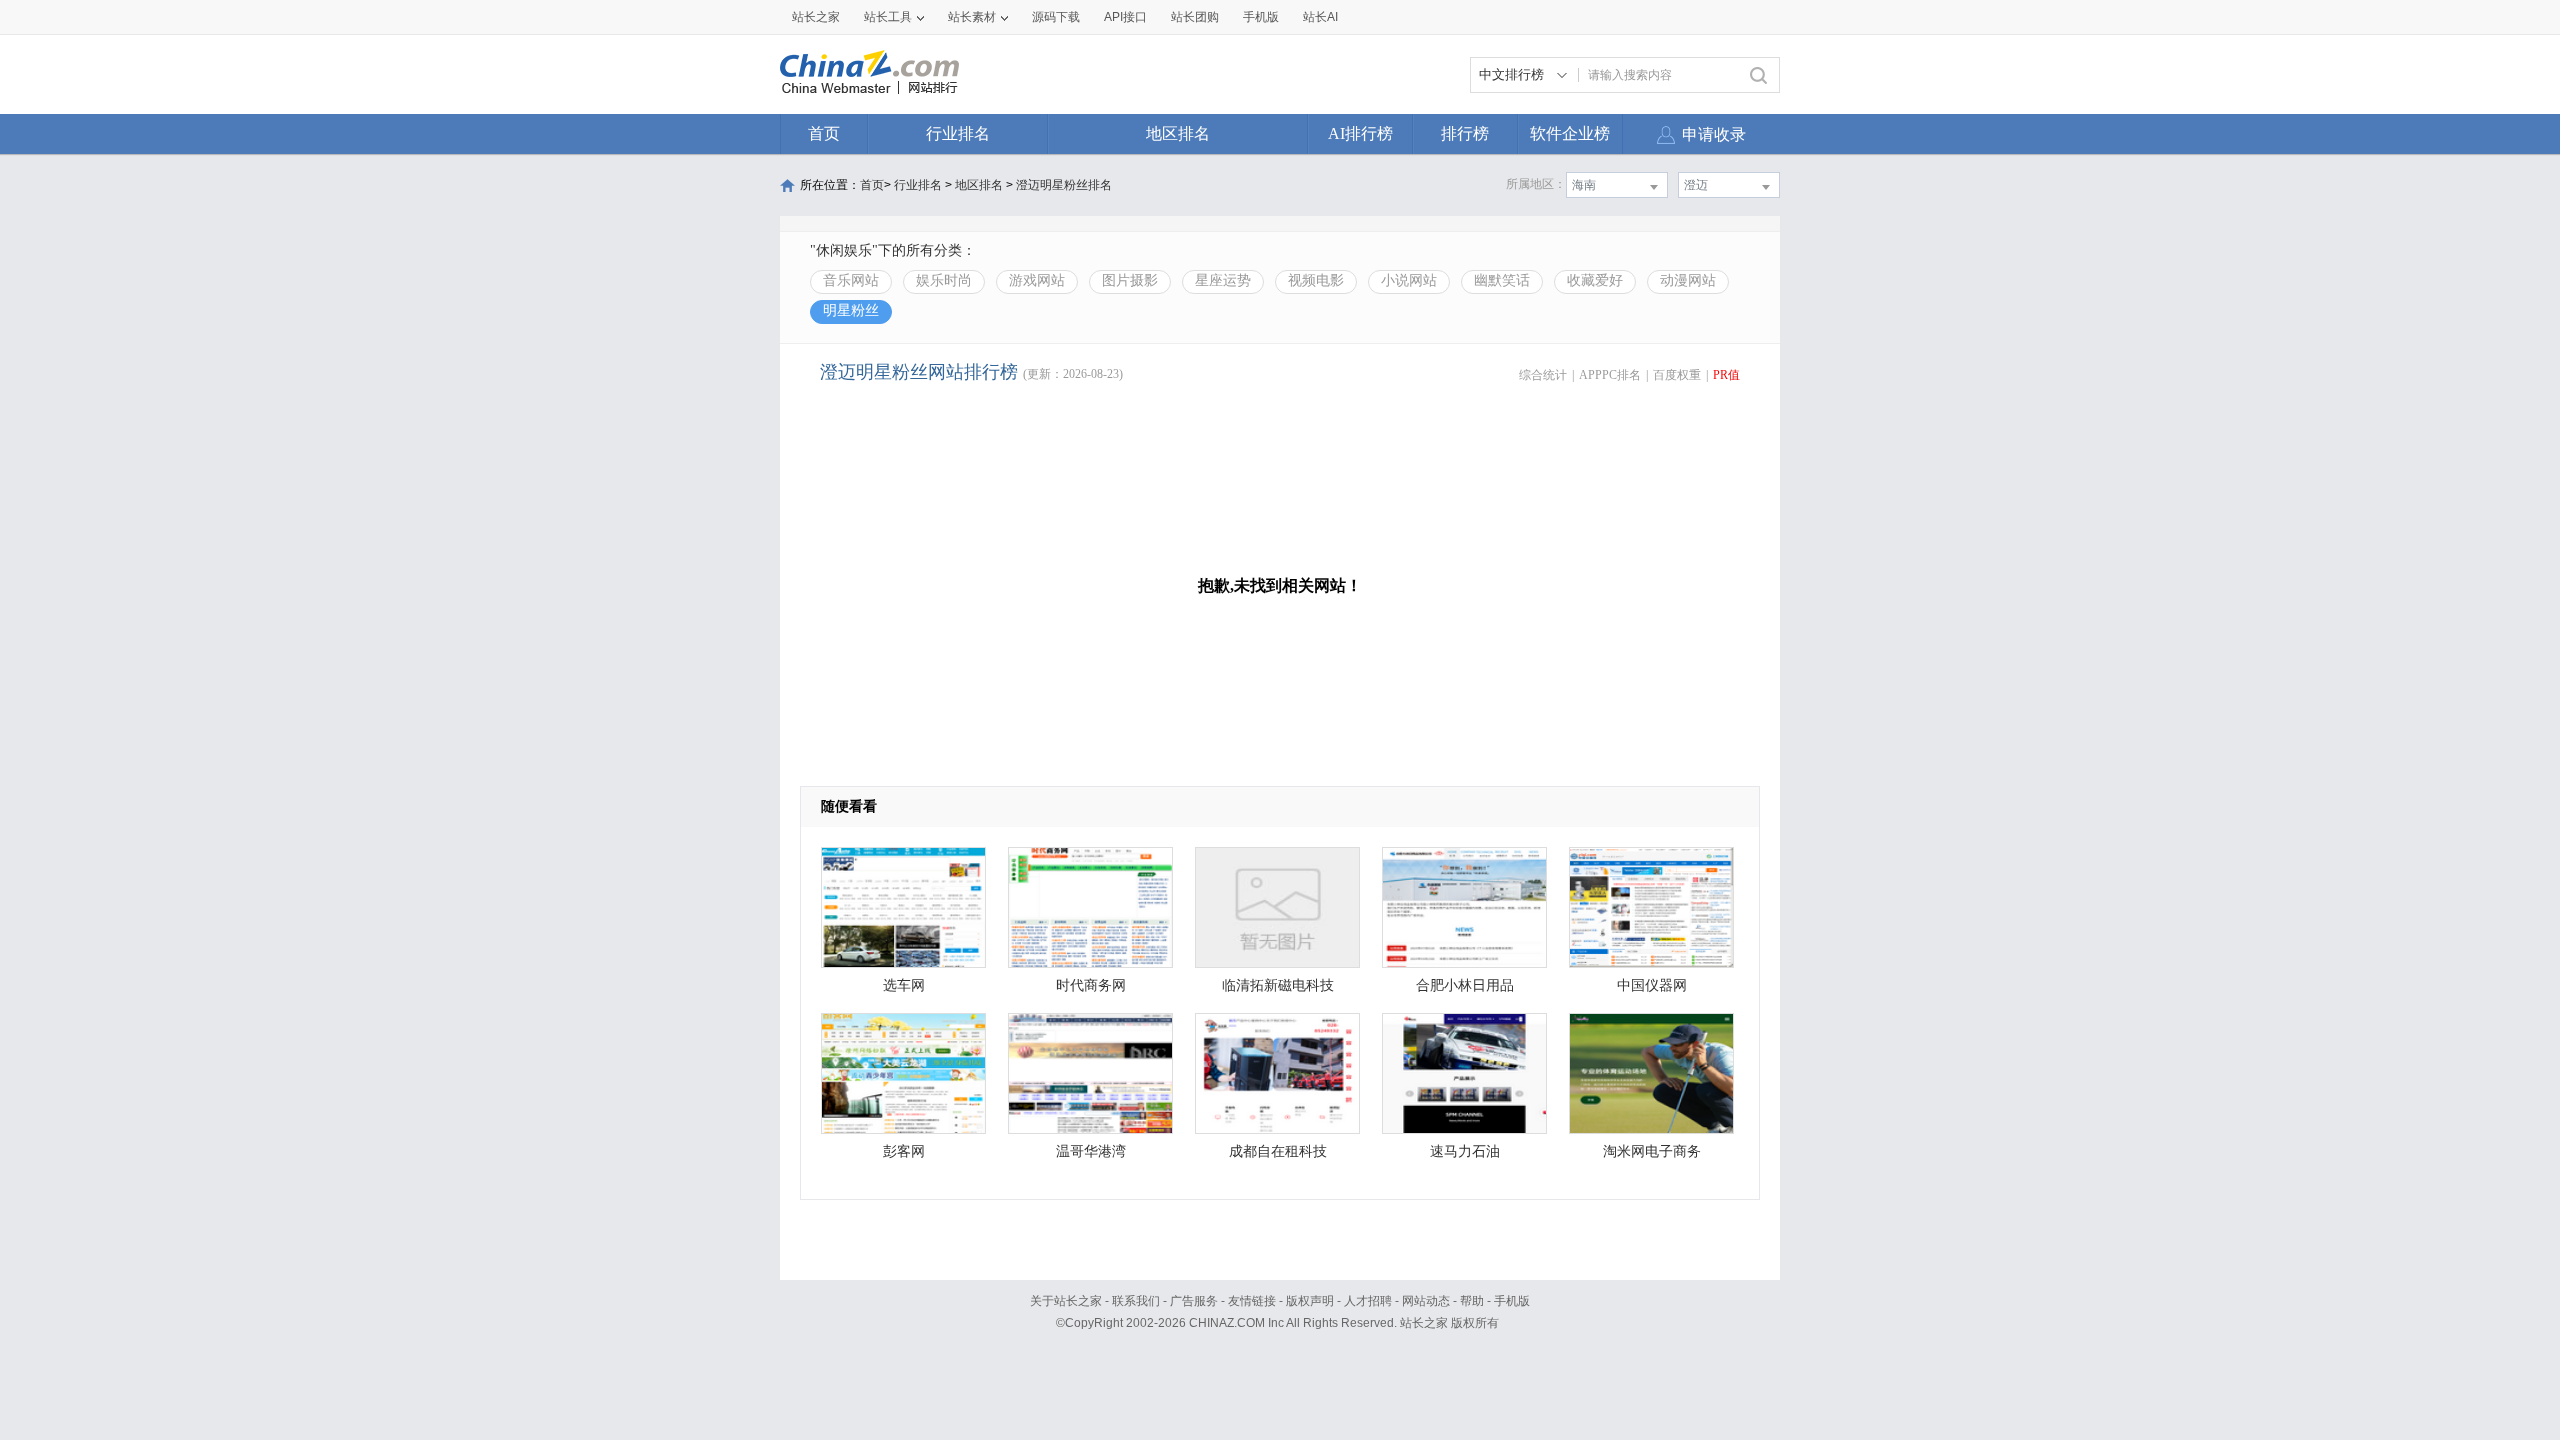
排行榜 (1465, 133)
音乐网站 (851, 280)
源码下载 (1056, 17)
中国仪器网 (1652, 985)
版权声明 (1310, 1301)
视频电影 (1316, 280)
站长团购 (1195, 17)
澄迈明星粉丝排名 (1064, 185)
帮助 (1472, 1301)
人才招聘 (1368, 1301)
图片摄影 (1130, 280)
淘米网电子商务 (1652, 1151)
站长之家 (816, 17)
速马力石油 (1465, 1151)
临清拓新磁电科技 (1278, 985)
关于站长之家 (1066, 1301)
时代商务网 (1091, 985)
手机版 (1512, 1301)
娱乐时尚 (944, 280)
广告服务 (1194, 1301)
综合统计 (1543, 375)
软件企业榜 (1570, 133)
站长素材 (972, 17)
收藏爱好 (1595, 280)
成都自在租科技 (1278, 1151)
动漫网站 (1688, 280)
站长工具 (888, 17)
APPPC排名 (1610, 375)
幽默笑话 (1502, 280)
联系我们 (1136, 1301)
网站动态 (1426, 1301)
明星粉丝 (851, 310)
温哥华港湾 (1091, 1151)
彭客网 (904, 1151)
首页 (824, 133)
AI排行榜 (1360, 133)
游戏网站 (1037, 280)
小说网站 (1409, 280)
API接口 (1125, 17)
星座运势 (1223, 280)
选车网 (904, 985)
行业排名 (958, 133)
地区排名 (1178, 133)
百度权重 (1677, 375)
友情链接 (1252, 1301)
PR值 (1726, 375)
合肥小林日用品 (1465, 985)
